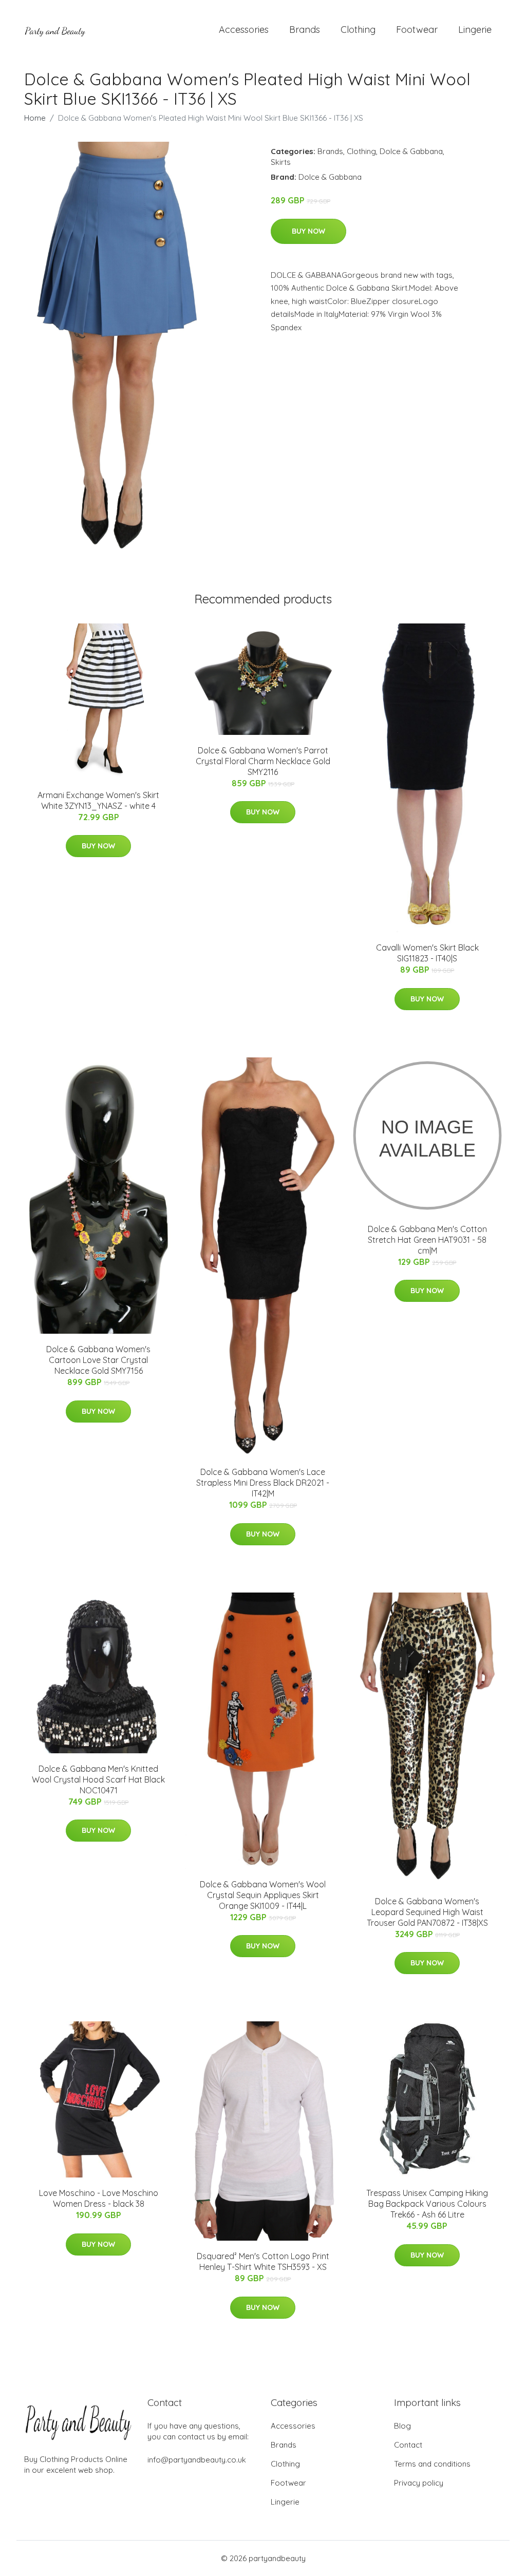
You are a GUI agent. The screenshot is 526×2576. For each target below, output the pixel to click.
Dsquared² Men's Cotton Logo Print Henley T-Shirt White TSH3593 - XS (263, 2261)
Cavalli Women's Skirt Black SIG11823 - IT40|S (427, 953)
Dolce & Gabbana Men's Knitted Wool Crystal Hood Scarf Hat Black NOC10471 (98, 1779)
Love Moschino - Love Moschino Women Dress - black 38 (99, 2198)
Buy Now (308, 231)
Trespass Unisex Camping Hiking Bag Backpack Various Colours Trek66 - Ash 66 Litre (427, 2204)
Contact (408, 2445)
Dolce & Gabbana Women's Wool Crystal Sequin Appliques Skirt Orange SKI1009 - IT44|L (263, 1895)
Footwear (417, 30)
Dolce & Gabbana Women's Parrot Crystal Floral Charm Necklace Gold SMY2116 (263, 761)
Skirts (281, 162)
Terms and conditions (432, 2464)
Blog (402, 2426)
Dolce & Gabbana (411, 151)
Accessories (244, 30)
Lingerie (475, 30)
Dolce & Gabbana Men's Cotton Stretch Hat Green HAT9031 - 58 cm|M (427, 1240)
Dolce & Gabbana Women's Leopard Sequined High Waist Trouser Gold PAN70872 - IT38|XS (427, 1912)
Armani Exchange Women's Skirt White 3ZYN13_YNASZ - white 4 (98, 800)
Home (35, 118)
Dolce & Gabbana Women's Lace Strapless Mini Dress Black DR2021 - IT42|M (263, 1483)
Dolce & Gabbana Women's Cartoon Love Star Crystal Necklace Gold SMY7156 (98, 1360)
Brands (305, 30)
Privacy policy (419, 2483)
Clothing (358, 30)
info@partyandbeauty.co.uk (197, 2460)
